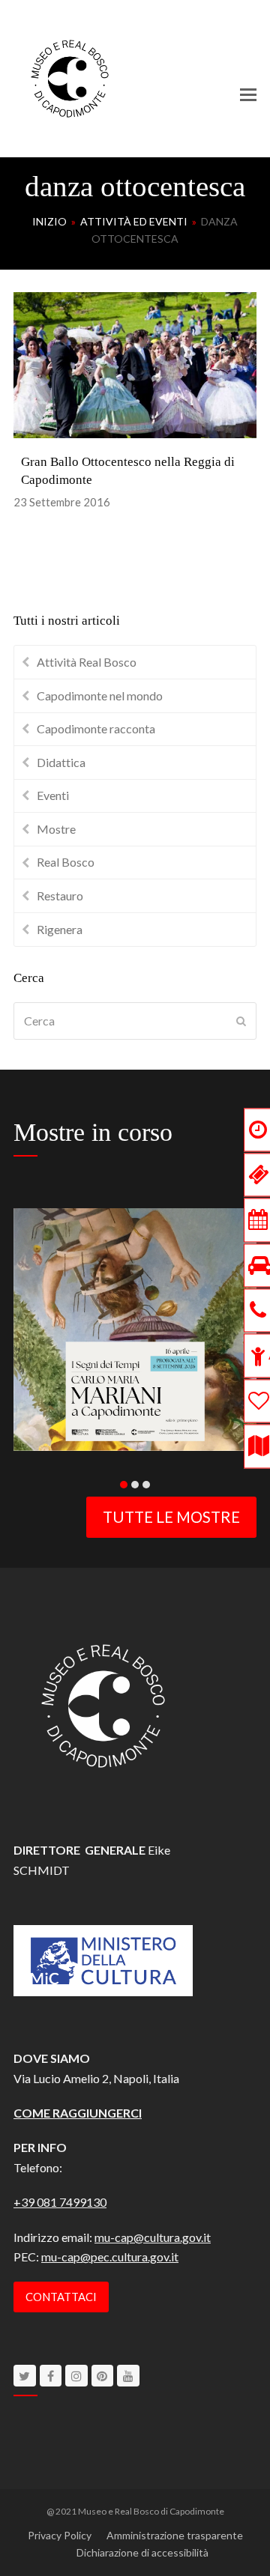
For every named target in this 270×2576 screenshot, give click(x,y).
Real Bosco (66, 862)
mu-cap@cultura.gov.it (153, 2237)
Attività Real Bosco (87, 662)
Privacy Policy (60, 2535)
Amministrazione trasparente (175, 2535)
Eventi (53, 795)
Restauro (60, 895)
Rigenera (60, 929)
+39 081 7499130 (60, 2202)
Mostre (56, 829)
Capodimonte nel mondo (100, 695)
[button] (248, 94)
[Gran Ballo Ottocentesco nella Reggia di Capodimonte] (135, 364)
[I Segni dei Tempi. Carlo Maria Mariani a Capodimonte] (135, 1328)
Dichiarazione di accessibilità (142, 2552)
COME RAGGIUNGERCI (78, 2113)
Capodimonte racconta (96, 728)
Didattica (61, 762)
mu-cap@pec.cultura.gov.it (110, 2257)
